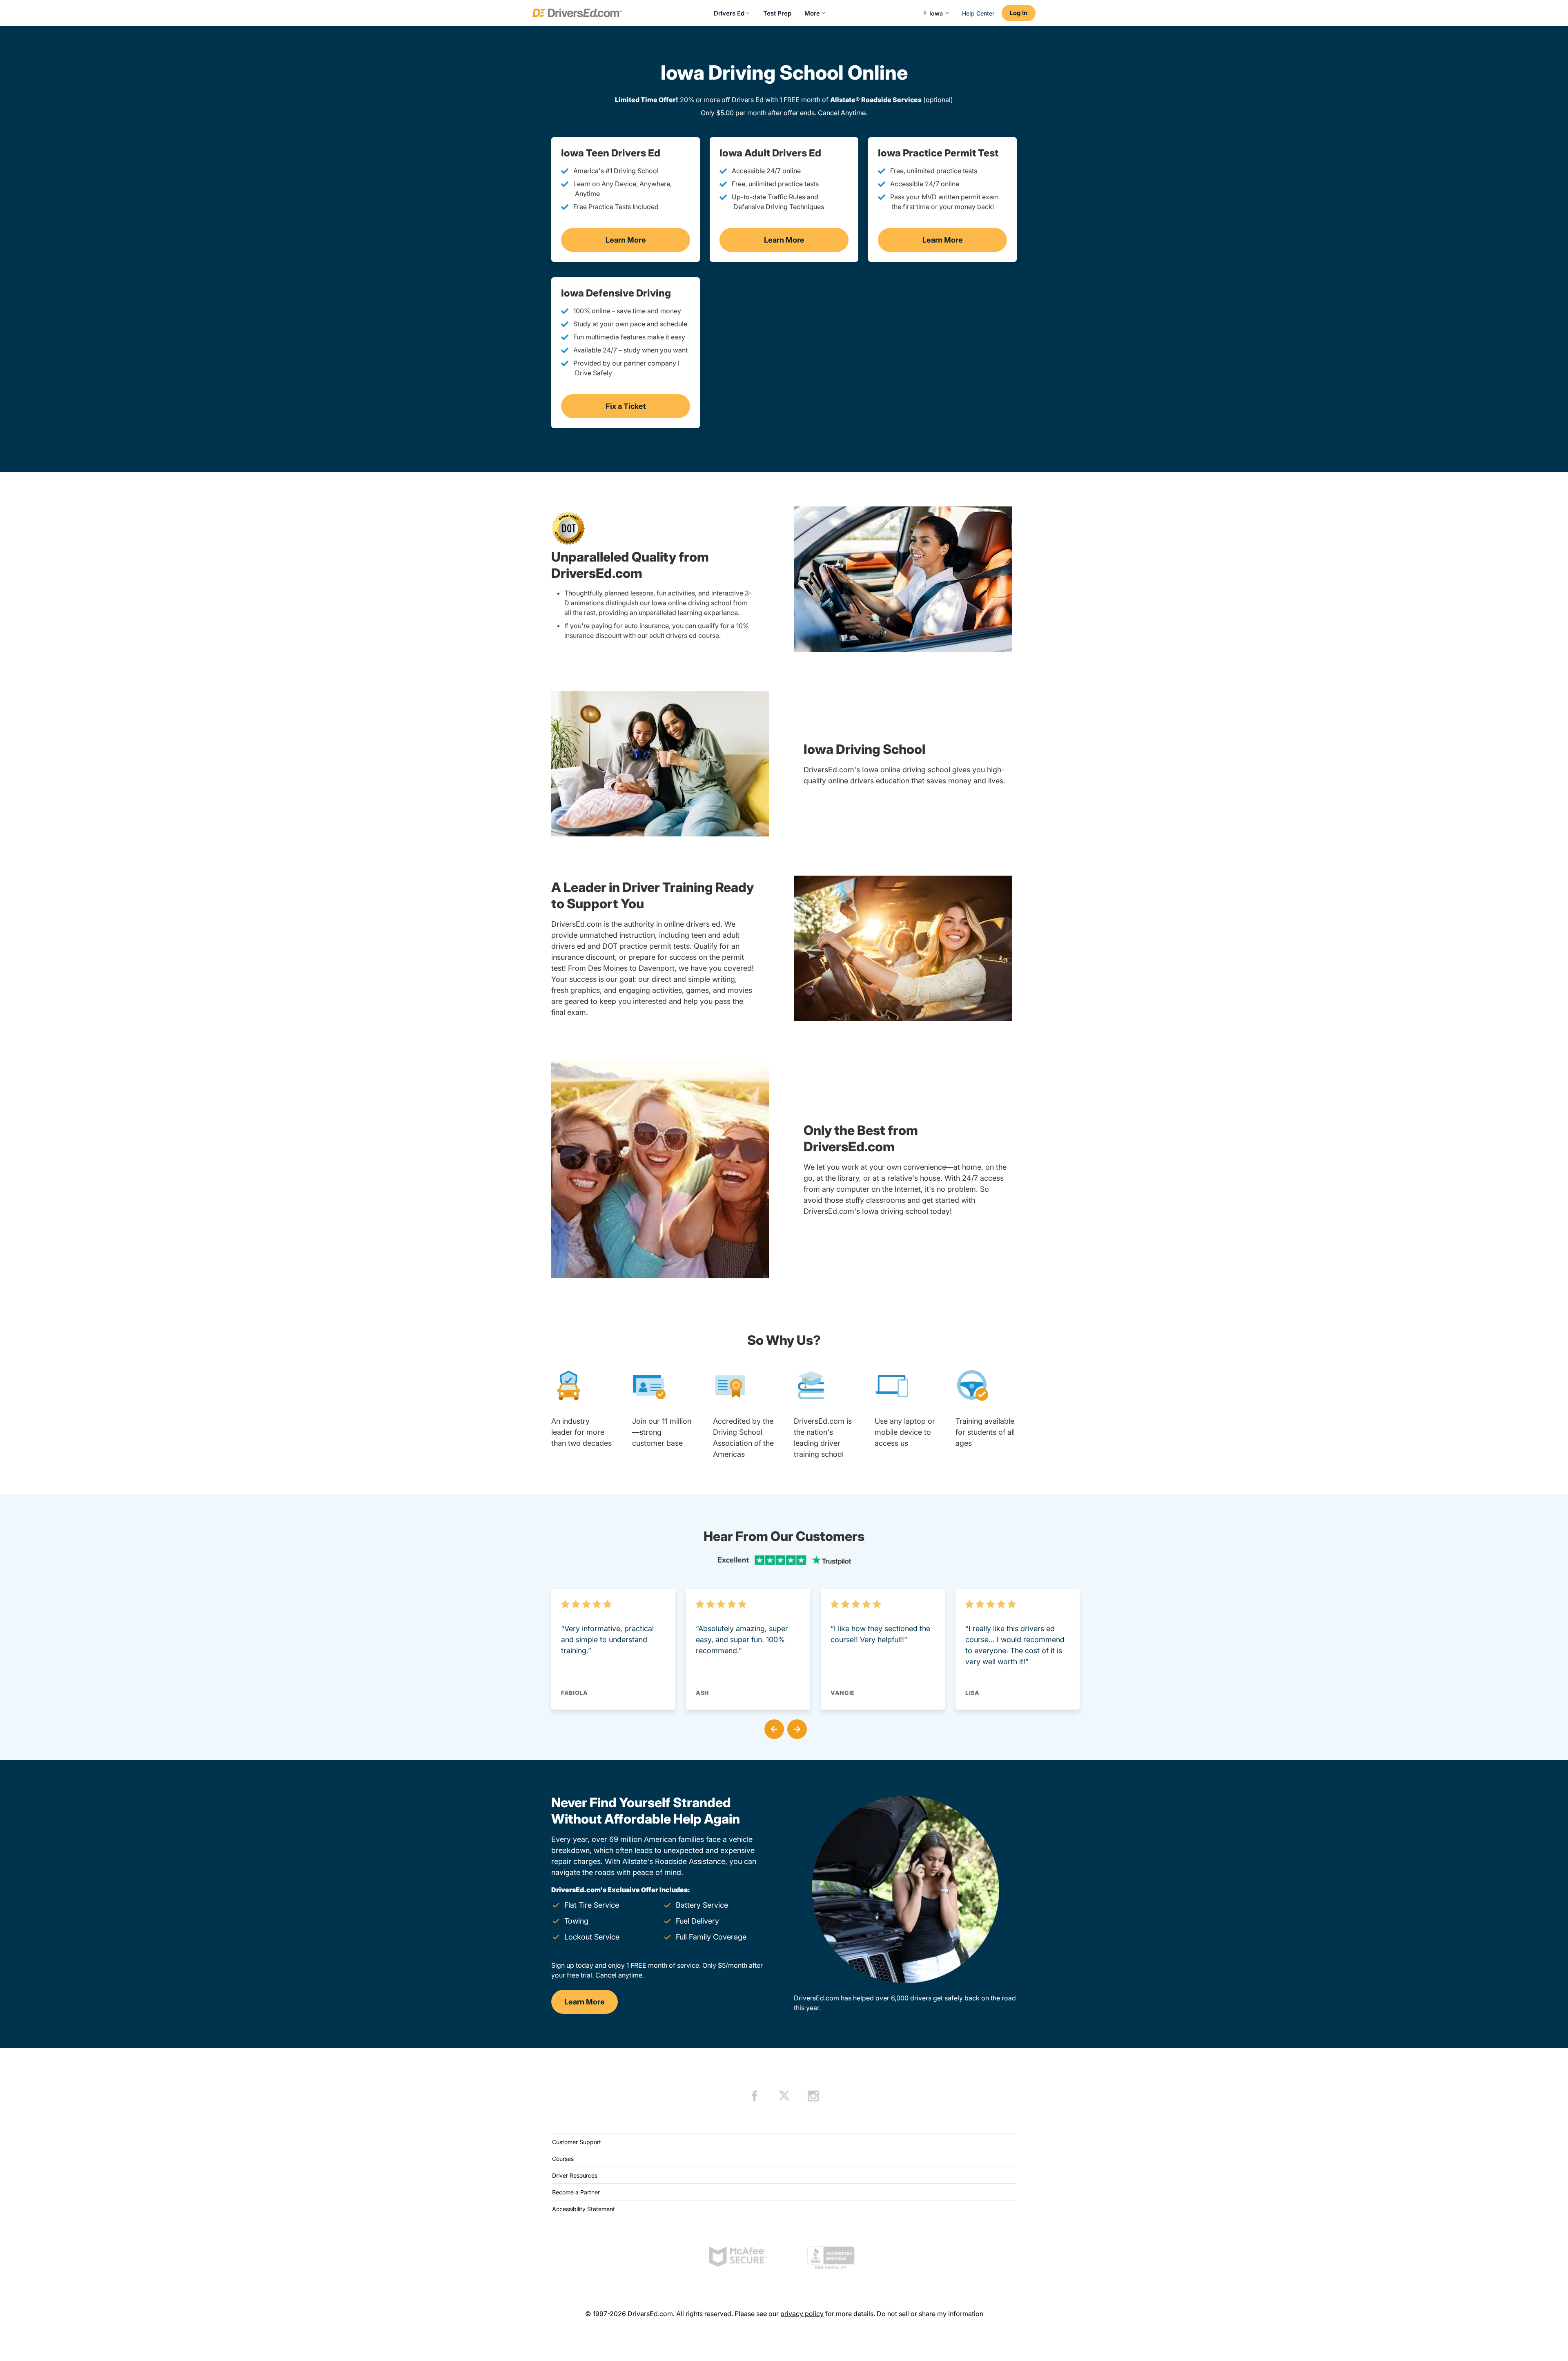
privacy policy (802, 2314)
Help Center (978, 13)
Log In (1019, 13)
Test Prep (777, 13)
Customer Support (577, 2142)
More (812, 13)
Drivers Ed (729, 13)
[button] (773, 1728)
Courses (563, 2159)
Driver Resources (575, 2175)
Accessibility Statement (584, 2209)
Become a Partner (576, 2192)
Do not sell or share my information (930, 2314)
